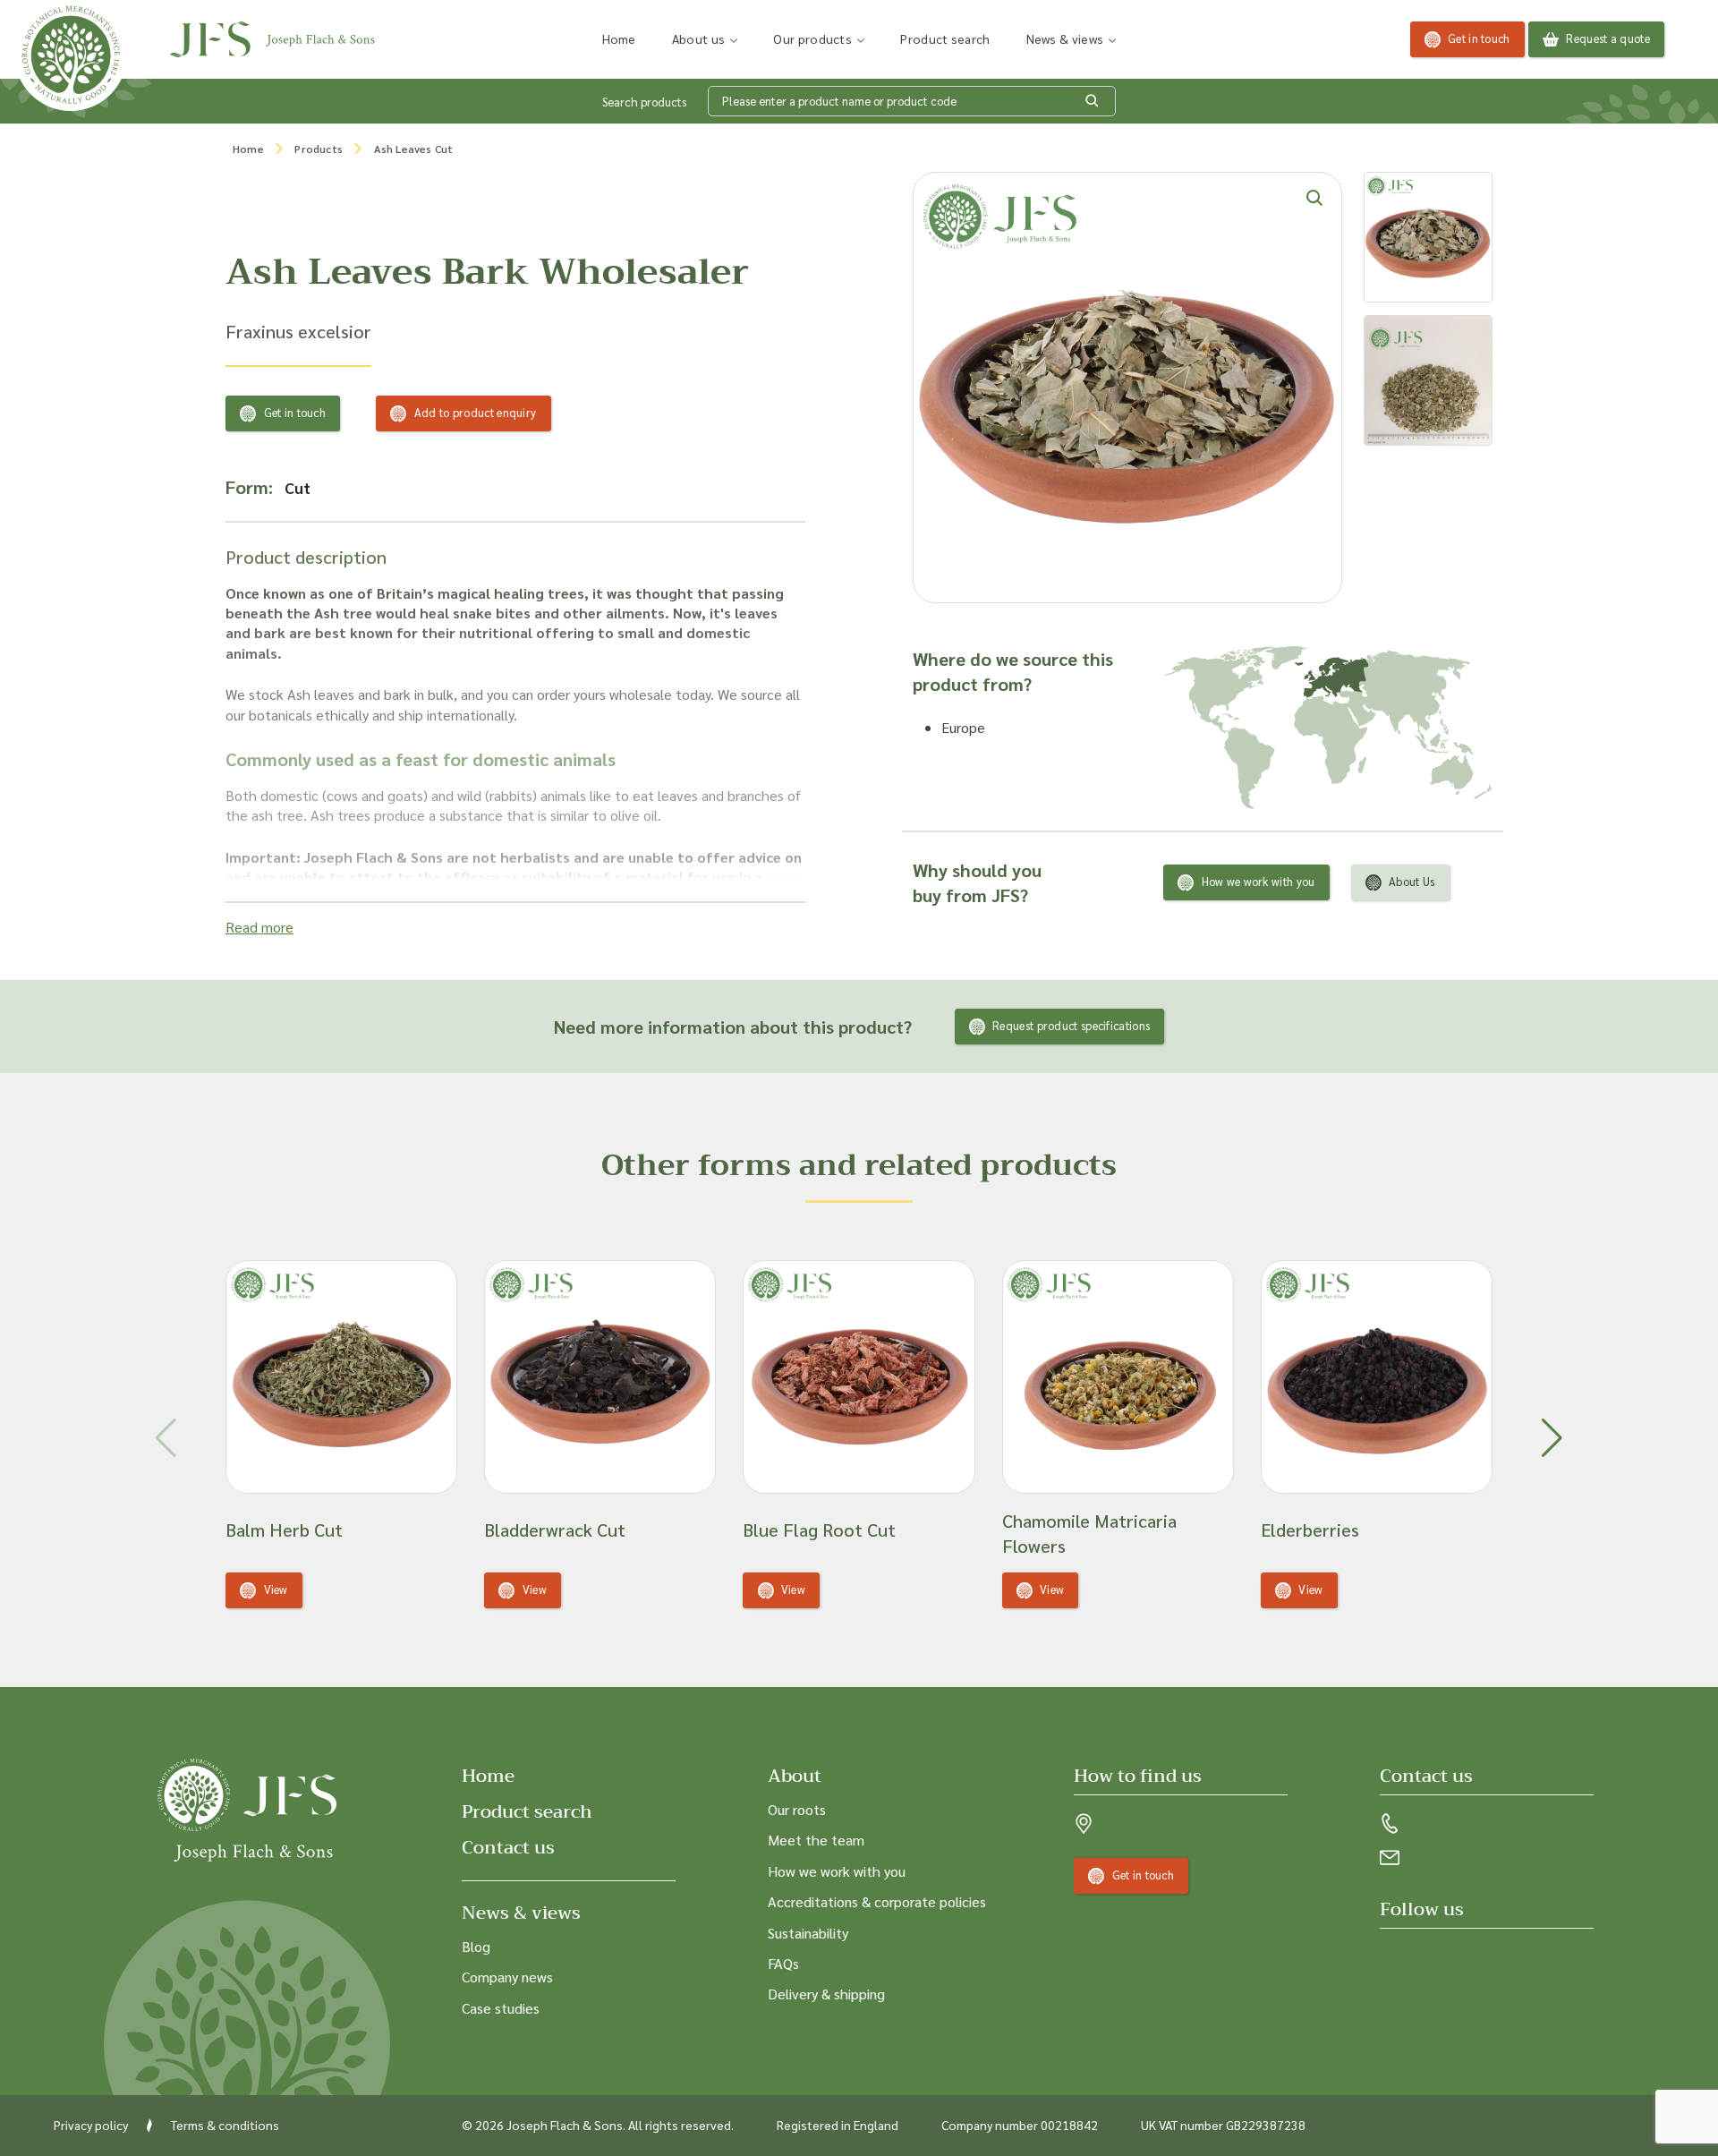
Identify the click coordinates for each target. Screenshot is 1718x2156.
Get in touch (1479, 38)
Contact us (508, 1848)
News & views (1065, 38)
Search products (644, 102)
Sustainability (808, 1933)
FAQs (783, 1963)
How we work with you (1259, 881)
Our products (812, 38)
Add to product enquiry (476, 412)
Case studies (501, 2008)
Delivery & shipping (826, 1994)
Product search (945, 38)
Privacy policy (91, 2125)
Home (619, 38)
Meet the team (816, 1840)
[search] (1093, 101)
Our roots (797, 1809)
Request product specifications (1071, 1025)
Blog (476, 1946)
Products (319, 149)
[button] (1552, 1438)
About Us (1412, 881)
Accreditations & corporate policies (877, 1901)
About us (698, 38)
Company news (507, 1977)
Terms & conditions (225, 2125)
